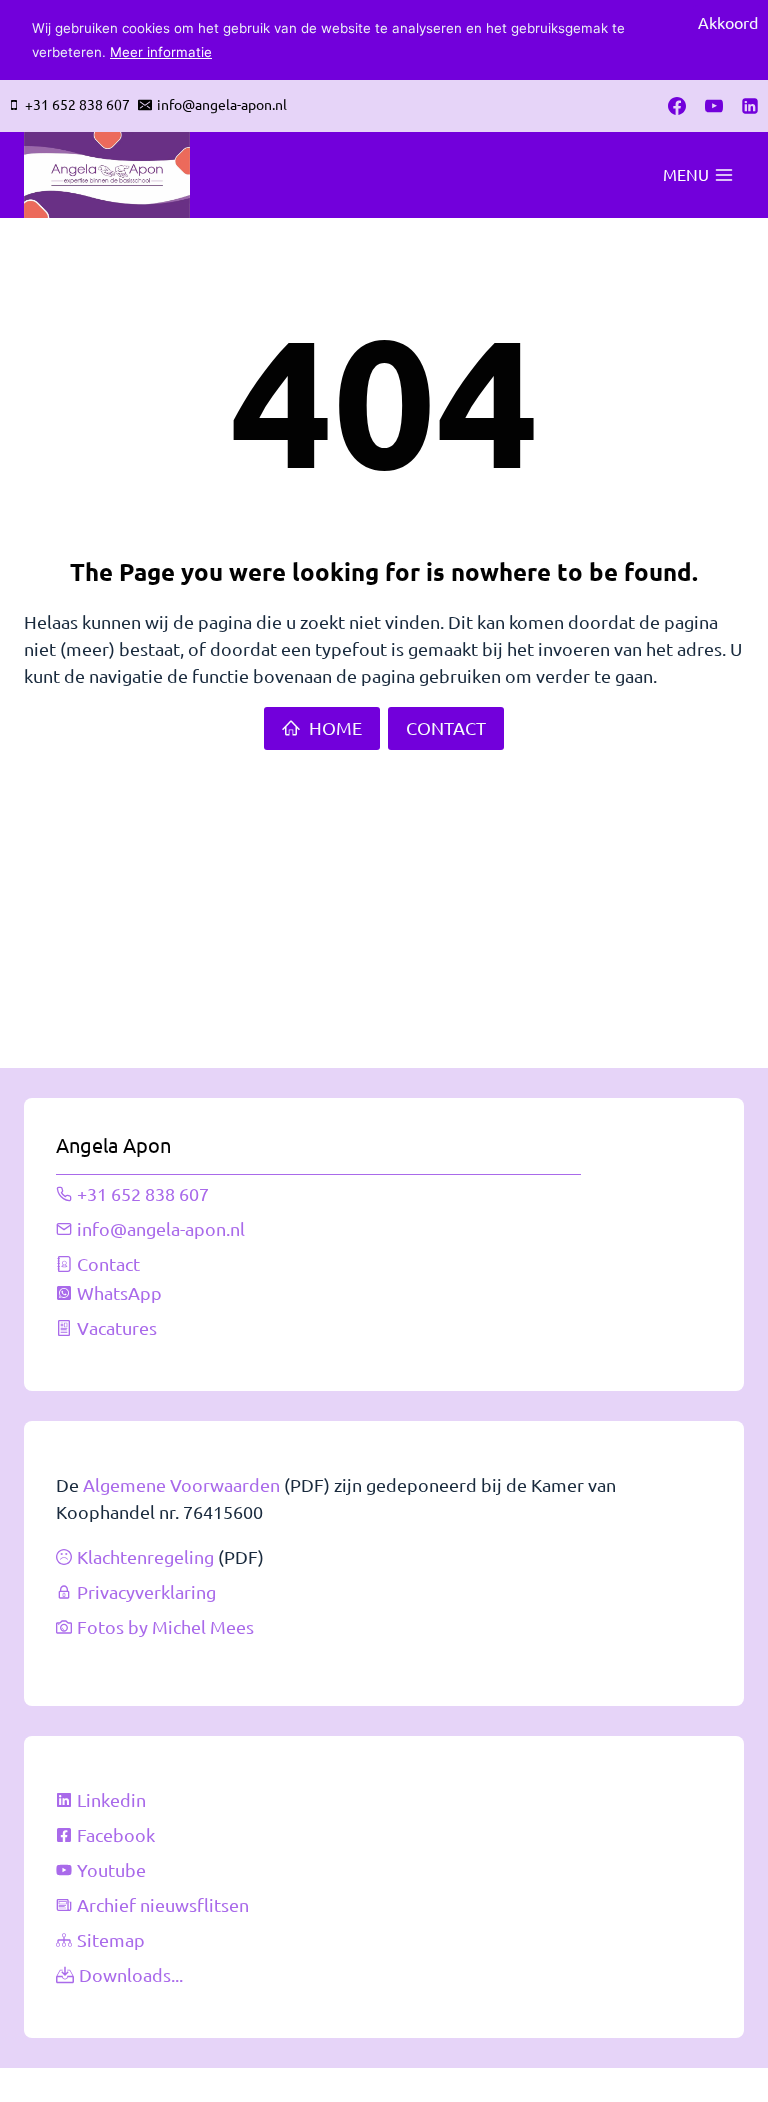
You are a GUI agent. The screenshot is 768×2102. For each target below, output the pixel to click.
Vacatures (117, 1327)
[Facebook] (677, 106)
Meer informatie (161, 52)
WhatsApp (119, 1292)
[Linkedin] (750, 106)
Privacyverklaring (146, 1591)
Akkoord (728, 22)
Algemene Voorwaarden (181, 1484)
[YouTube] (714, 106)
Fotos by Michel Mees (165, 1626)
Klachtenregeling (145, 1556)
